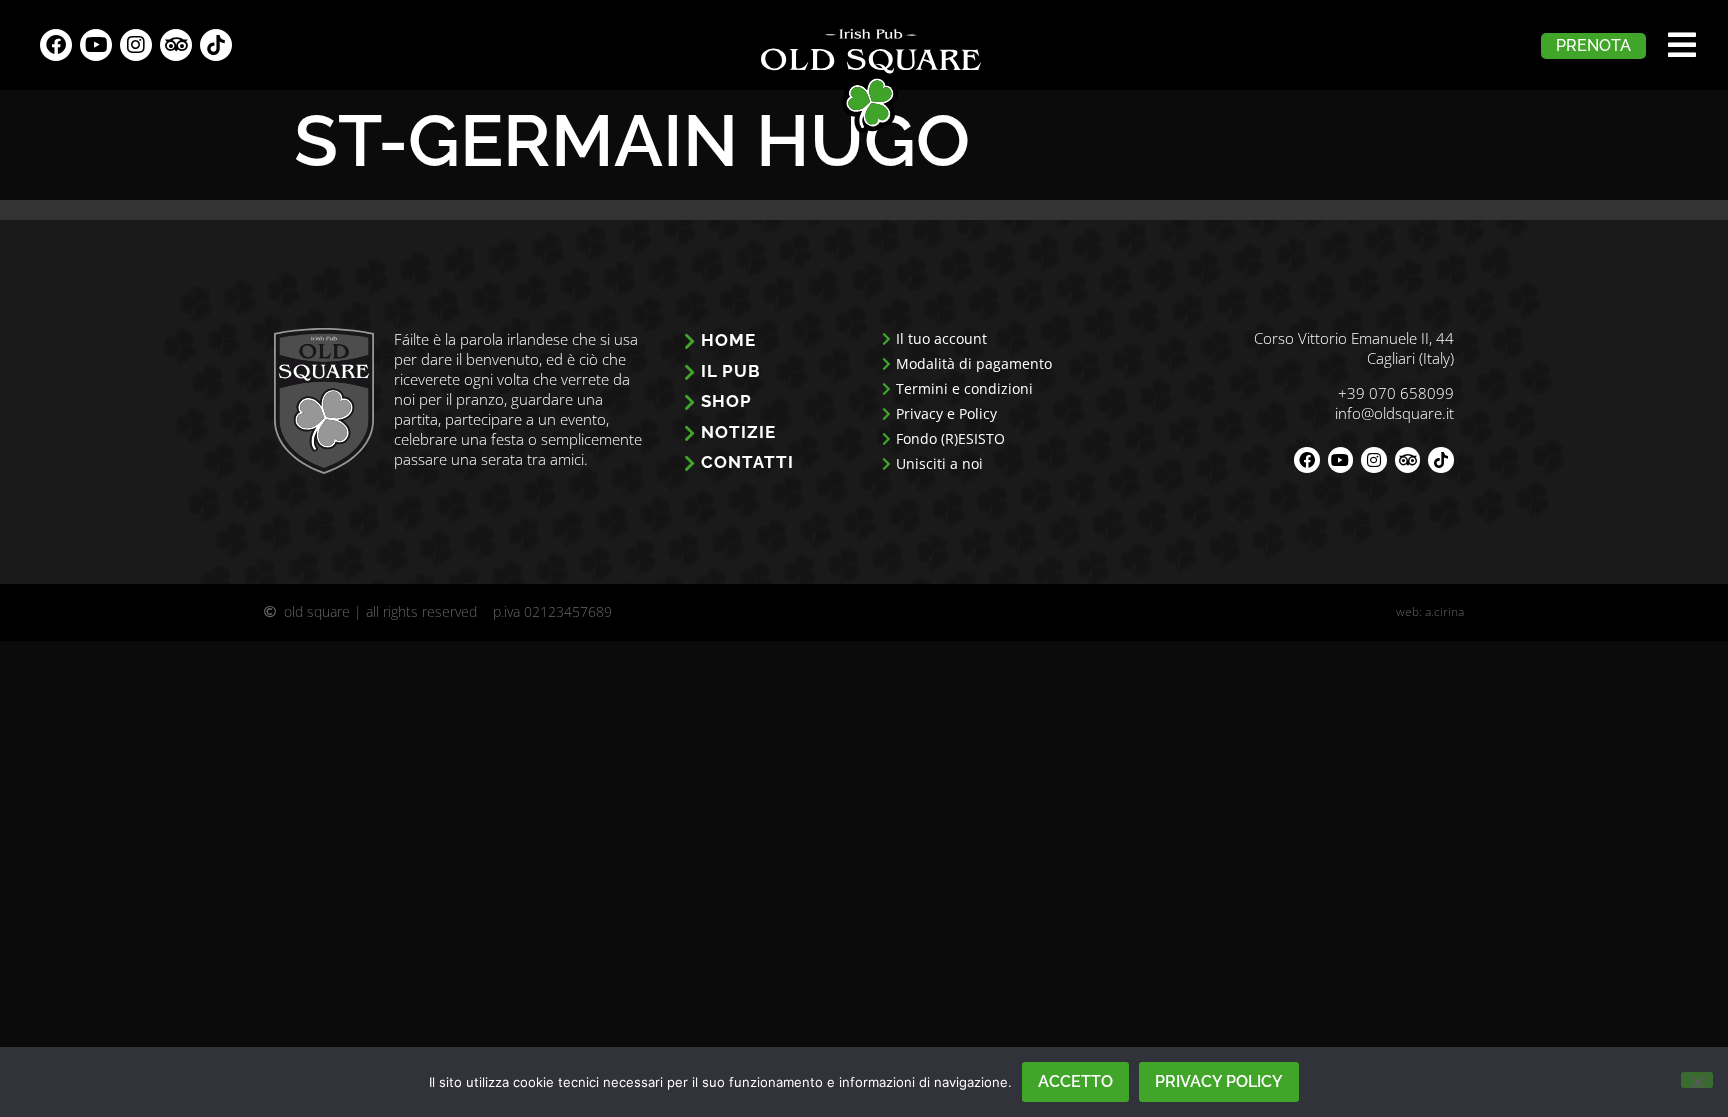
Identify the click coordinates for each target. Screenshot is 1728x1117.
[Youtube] (96, 45)
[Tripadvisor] (176, 45)
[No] (1697, 1080)
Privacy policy (1219, 1081)
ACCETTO (1075, 1081)
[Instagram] (136, 45)
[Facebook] (56, 45)
